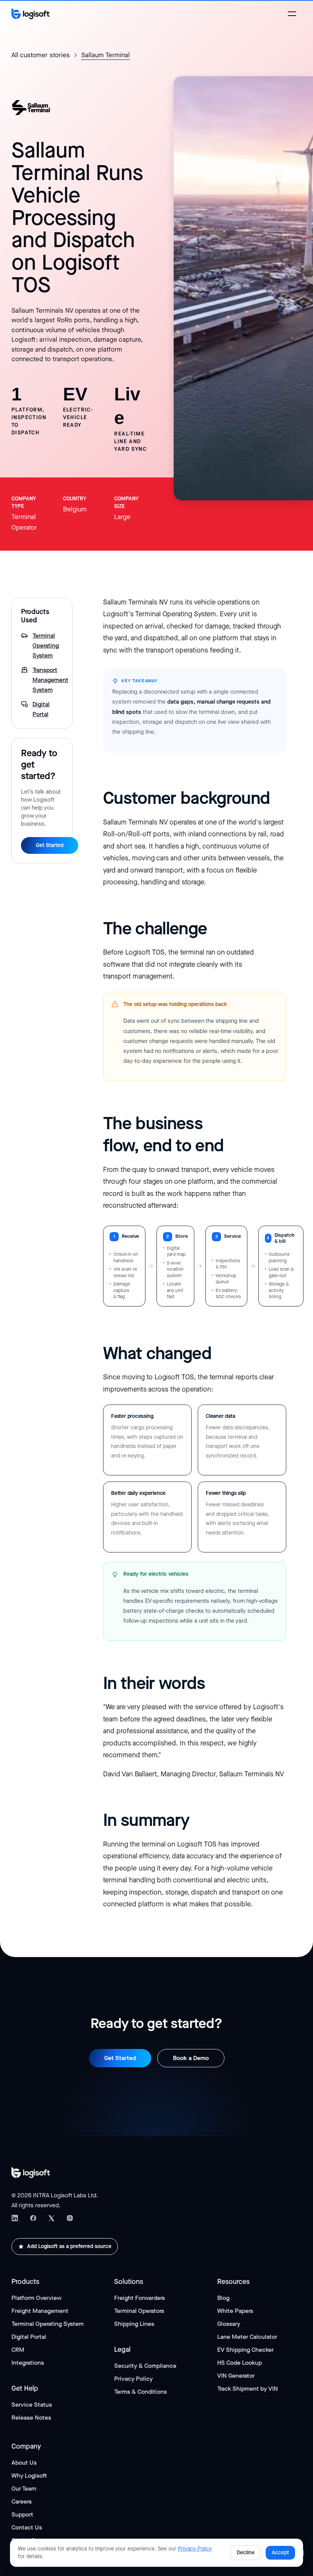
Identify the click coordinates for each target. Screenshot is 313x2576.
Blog (223, 2298)
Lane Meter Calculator (247, 2337)
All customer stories (41, 55)
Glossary (229, 2324)
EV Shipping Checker (245, 2350)
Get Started (50, 845)
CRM (18, 2350)
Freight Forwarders (140, 2298)
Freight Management (40, 2311)
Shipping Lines (134, 2324)
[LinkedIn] (15, 2218)
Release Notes (31, 2418)
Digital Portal (41, 709)
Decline (246, 2553)
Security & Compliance (145, 2366)
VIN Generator (236, 2376)
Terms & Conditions (140, 2392)
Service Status (32, 2405)
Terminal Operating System (46, 645)
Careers (22, 2501)
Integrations (28, 2363)
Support (22, 2514)
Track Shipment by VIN (248, 2389)
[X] (52, 2218)
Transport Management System (48, 680)
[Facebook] (33, 2218)
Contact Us (27, 2527)
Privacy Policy (133, 2379)
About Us (24, 2463)
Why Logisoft (29, 2476)
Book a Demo (191, 2058)
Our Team (24, 2488)
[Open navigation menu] (292, 14)
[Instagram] (70, 2218)
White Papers (235, 2311)
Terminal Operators (139, 2311)
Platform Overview (36, 2298)
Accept (280, 2553)
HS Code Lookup (240, 2363)
